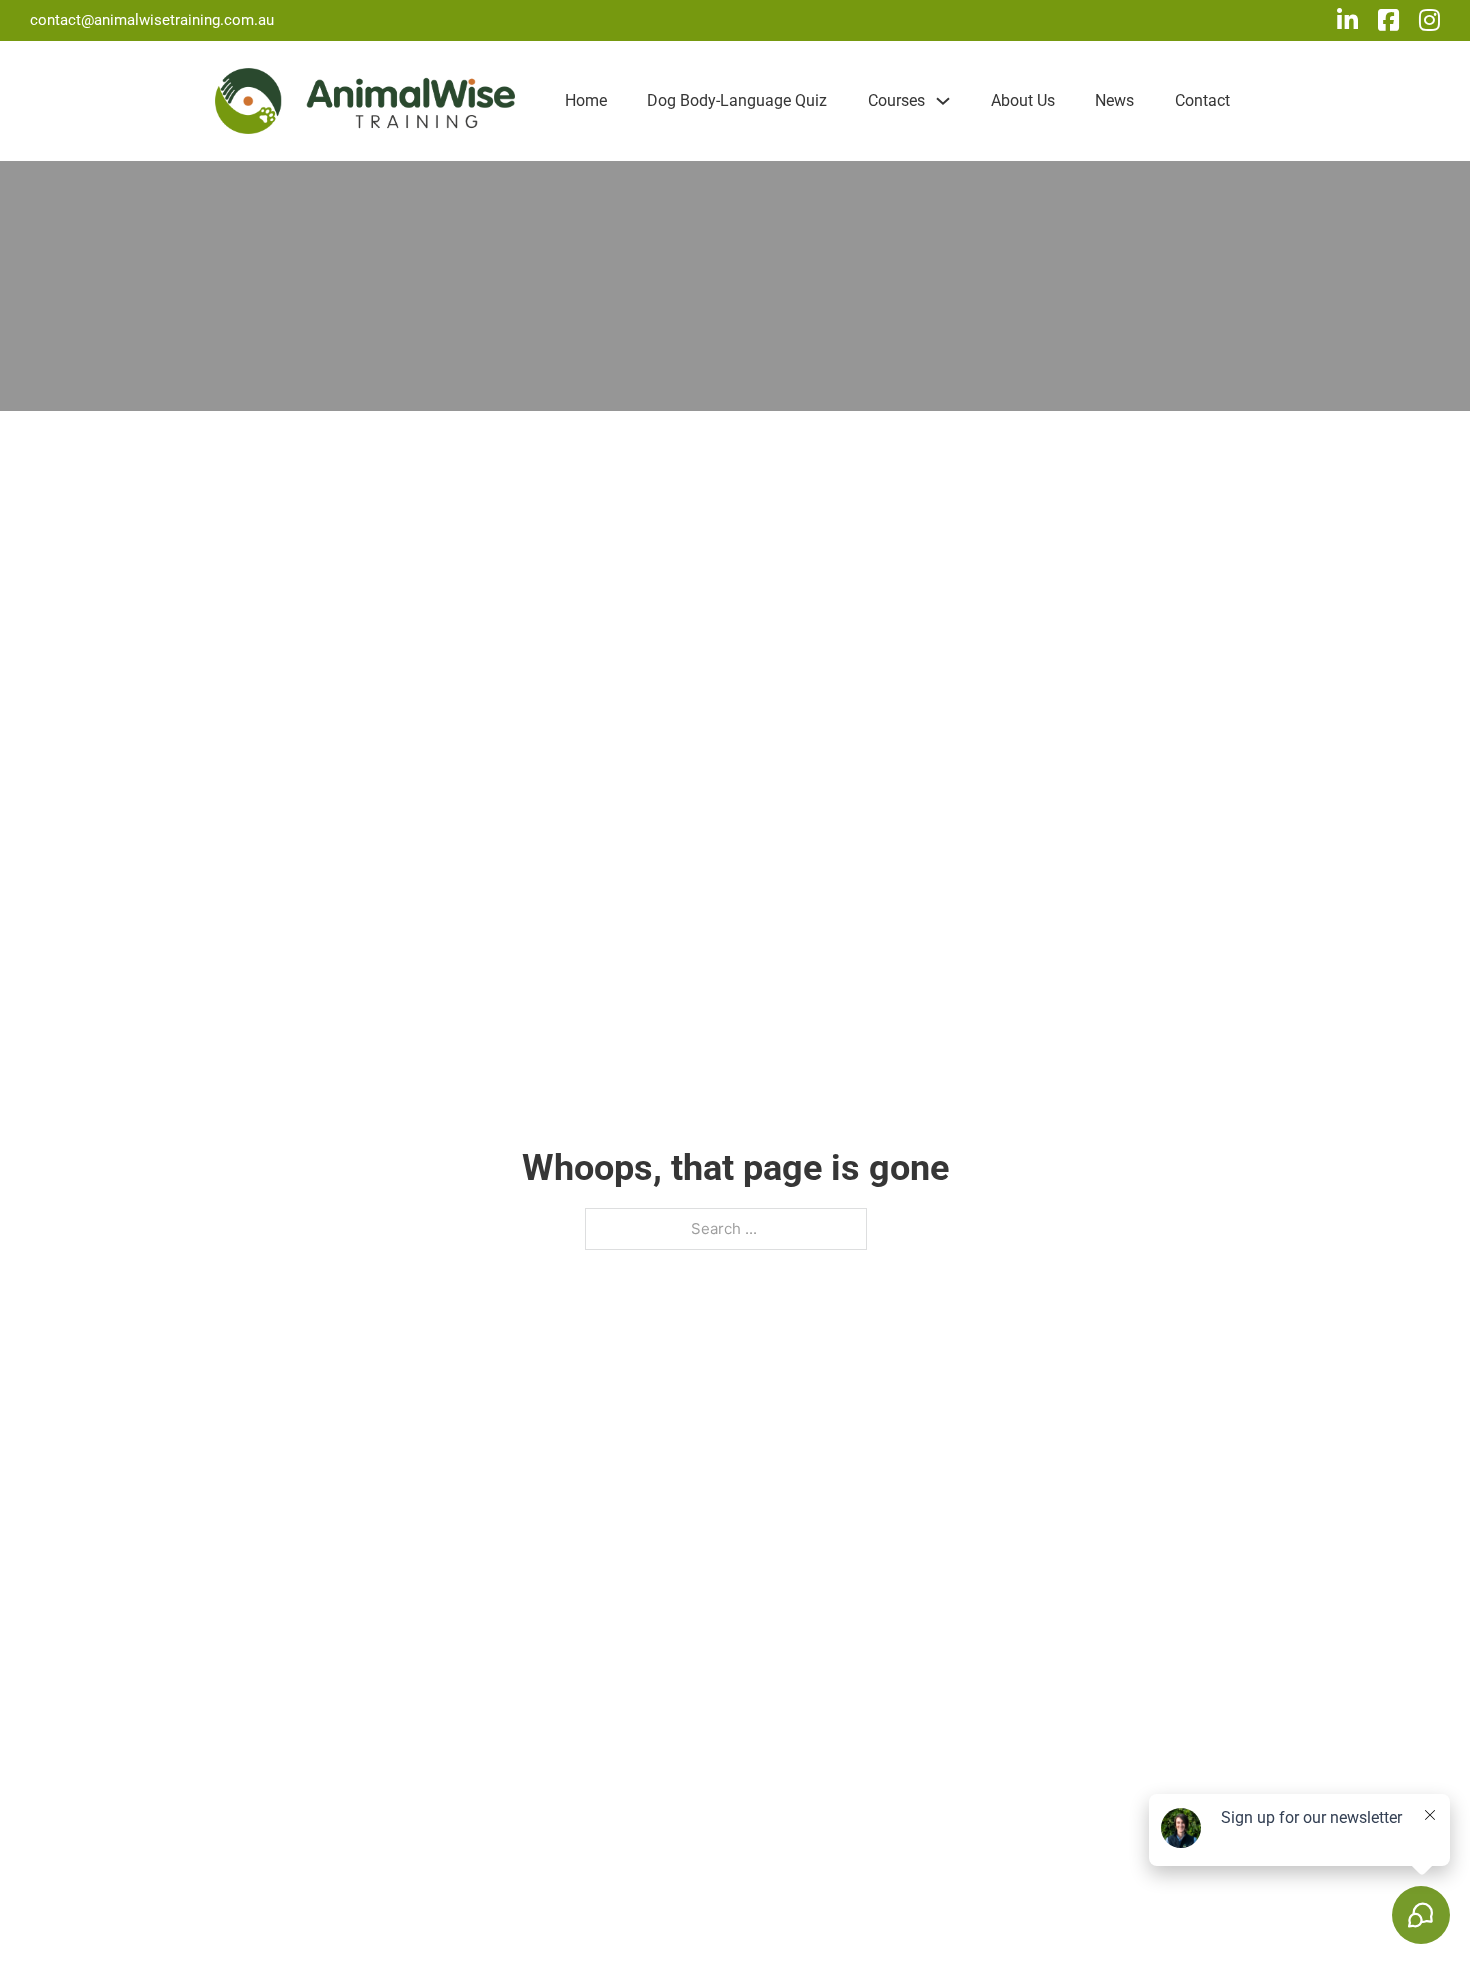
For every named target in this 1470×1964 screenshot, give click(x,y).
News (1114, 100)
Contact (1202, 100)
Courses (896, 100)
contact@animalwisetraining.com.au (152, 20)
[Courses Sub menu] (943, 101)
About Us (1023, 100)
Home (586, 100)
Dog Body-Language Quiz (737, 100)
